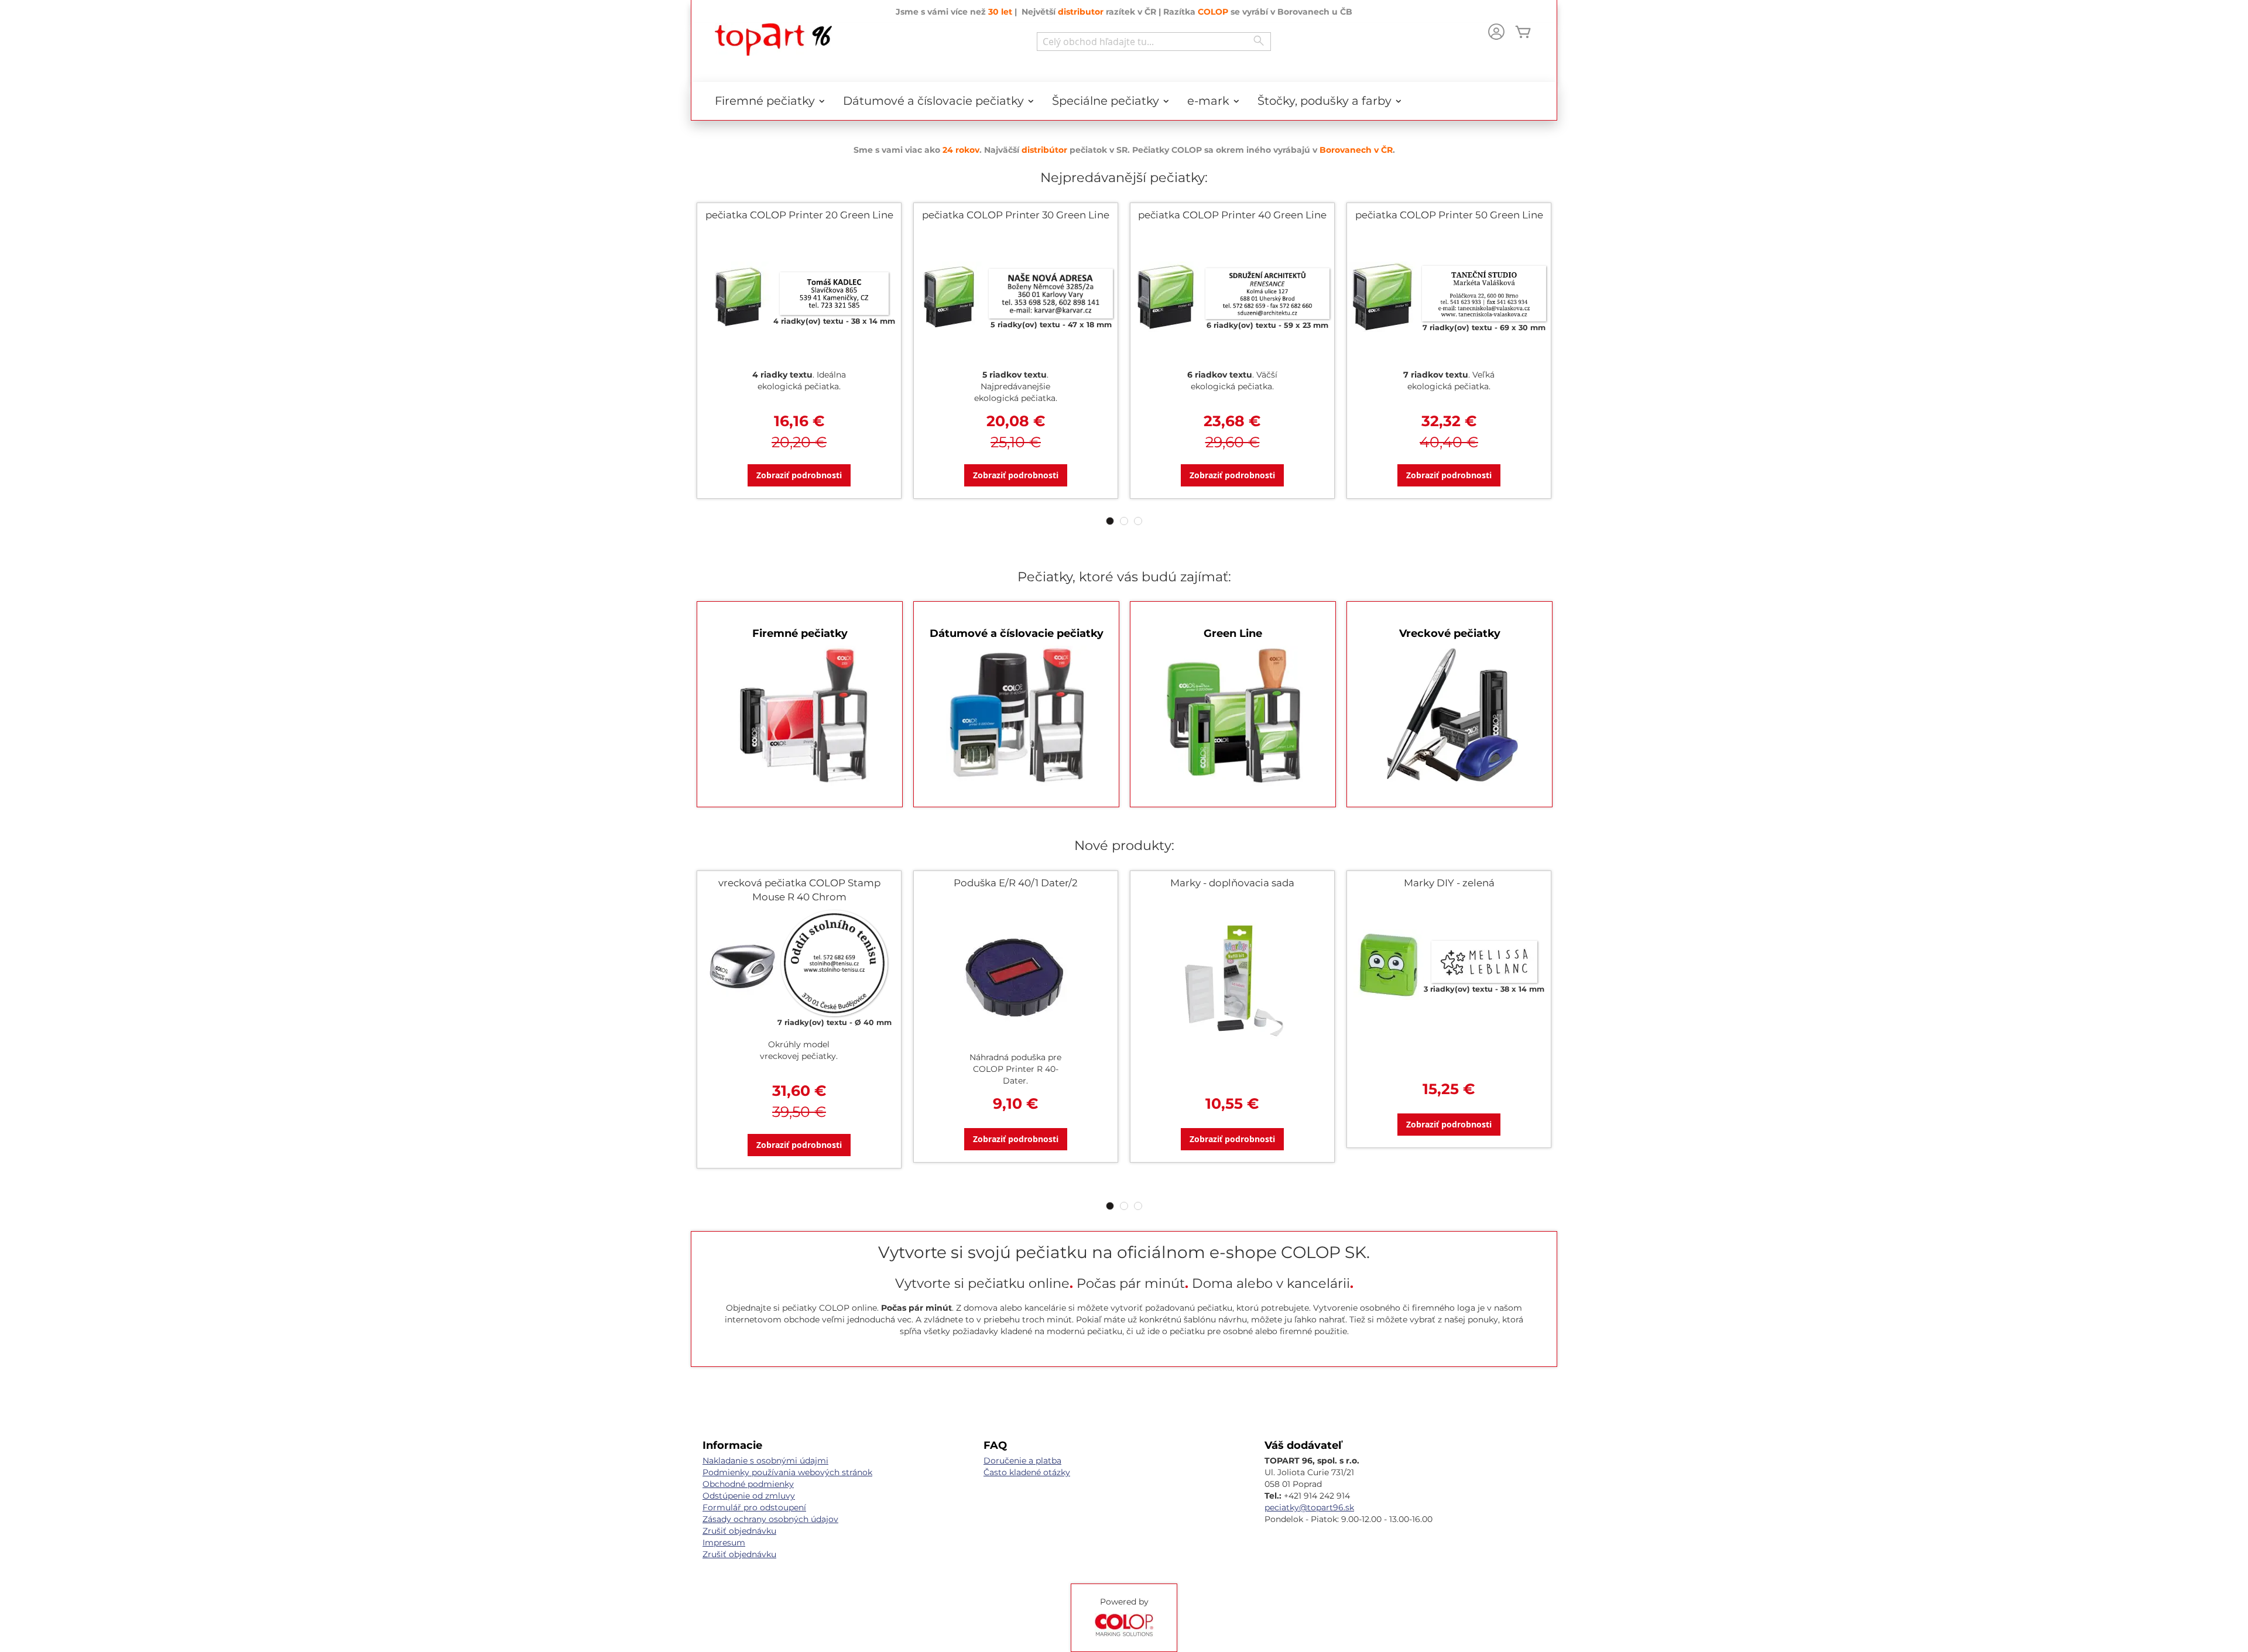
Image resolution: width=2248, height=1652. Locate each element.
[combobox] (1154, 42)
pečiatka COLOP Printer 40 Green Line (1232, 215)
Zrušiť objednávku (739, 1531)
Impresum (724, 1543)
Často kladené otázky (1027, 1472)
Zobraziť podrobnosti (799, 475)
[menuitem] (765, 101)
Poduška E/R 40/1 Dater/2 (1016, 883)
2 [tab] (1124, 521)
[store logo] (773, 40)
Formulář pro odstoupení (754, 1507)
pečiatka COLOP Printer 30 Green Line (1016, 215)
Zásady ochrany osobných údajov (770, 1519)
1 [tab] (1110, 521)
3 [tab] (1138, 521)
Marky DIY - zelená (1449, 883)
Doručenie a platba (1022, 1461)
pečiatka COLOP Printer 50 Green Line (1449, 215)
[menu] (1124, 101)
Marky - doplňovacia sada (1232, 883)
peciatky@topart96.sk (1309, 1507)
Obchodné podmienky (748, 1484)
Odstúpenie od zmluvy (749, 1496)
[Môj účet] (1496, 33)
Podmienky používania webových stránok (787, 1472)
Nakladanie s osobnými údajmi (765, 1461)
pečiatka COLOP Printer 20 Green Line (799, 215)
